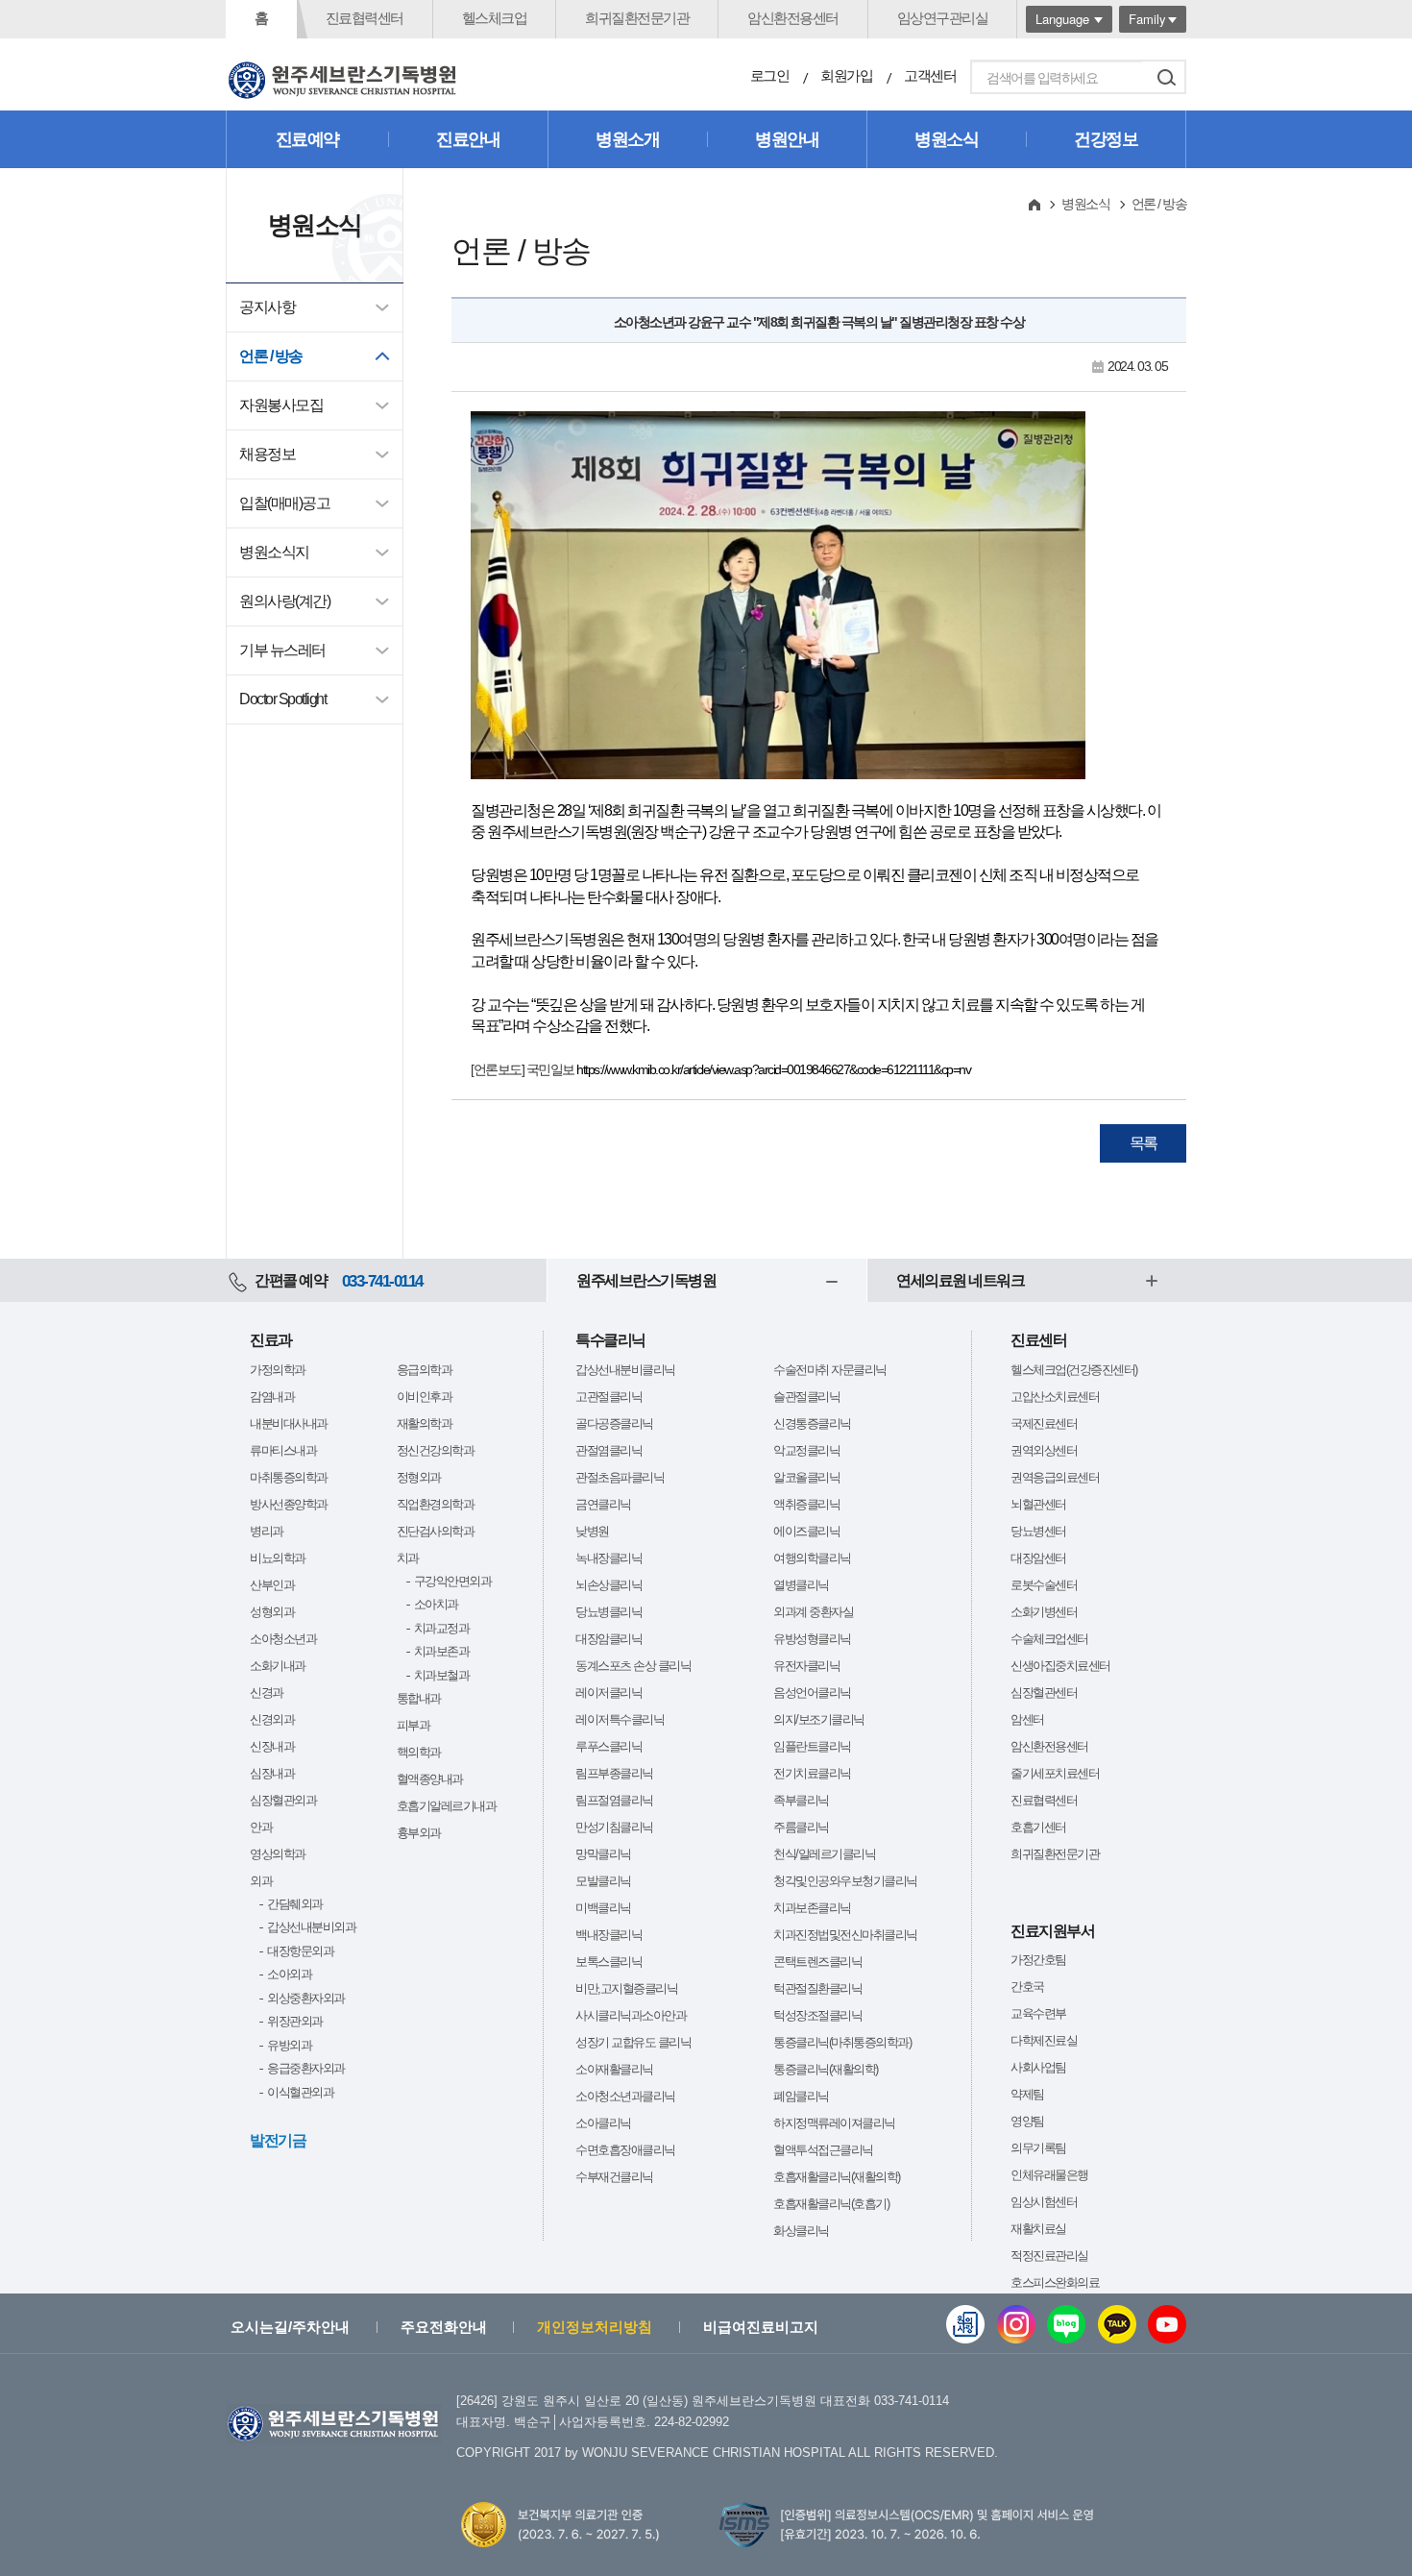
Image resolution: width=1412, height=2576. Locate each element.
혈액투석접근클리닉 (823, 2150)
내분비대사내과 (289, 1423)
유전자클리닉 (806, 1666)
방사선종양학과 (289, 1504)
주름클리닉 (801, 1827)
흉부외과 (419, 1833)
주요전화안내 (444, 2327)
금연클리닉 (603, 1504)
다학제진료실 (1044, 2040)
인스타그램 (1016, 2324)
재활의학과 (425, 1423)
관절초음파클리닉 (620, 1477)
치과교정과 (442, 1628)
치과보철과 (442, 1675)
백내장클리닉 (609, 1935)
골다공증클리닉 (614, 1423)
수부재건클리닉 (614, 2177)
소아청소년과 (283, 1639)
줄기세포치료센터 (1055, 1773)
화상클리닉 (801, 2231)
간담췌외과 (295, 1904)
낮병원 (592, 1531)
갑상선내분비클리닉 (625, 1370)
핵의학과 (419, 1752)
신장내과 (272, 1746)
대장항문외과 (300, 1951)
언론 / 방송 (271, 356)
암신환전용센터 (793, 18)
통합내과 (419, 1698)
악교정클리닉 (806, 1450)
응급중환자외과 (306, 2068)
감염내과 (272, 1397)
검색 (1166, 77)
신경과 (267, 1693)
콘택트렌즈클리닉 (817, 1962)
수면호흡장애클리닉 (625, 2150)
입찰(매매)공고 (284, 503)
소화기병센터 (1044, 1612)
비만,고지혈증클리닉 (626, 1988)
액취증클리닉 (806, 1504)
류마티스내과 (283, 1450)
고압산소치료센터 (1055, 1397)
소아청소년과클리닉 (625, 2096)
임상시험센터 (1044, 2202)
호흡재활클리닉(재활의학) (837, 2177)
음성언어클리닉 (812, 1693)
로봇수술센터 (1044, 1585)
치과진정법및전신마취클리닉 (845, 1935)
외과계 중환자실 (813, 1612)
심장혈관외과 (283, 1800)
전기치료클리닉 (812, 1773)
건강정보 (1106, 139)
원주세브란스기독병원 (646, 1280)
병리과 (267, 1531)
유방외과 (289, 2045)
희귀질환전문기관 (637, 18)
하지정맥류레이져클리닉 (834, 2123)
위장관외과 (295, 2021)
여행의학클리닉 (812, 1558)
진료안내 (468, 139)
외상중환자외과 (306, 1998)
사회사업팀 (1038, 2067)
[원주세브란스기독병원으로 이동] (343, 80)
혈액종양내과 (430, 1779)
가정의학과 (278, 1370)
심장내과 (272, 1773)
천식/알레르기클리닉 (824, 1854)
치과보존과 (442, 1651)
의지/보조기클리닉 (819, 1719)
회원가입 (846, 75)
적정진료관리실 (1049, 2256)
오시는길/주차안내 (290, 2327)
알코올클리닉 (806, 1477)
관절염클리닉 (609, 1450)
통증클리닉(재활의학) (826, 2069)
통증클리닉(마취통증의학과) (842, 2042)
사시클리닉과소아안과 (631, 2015)
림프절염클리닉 (614, 1800)
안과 (261, 1827)
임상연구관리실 (943, 18)
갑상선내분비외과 (311, 1927)
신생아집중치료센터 (1060, 1666)
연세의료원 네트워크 (960, 1280)
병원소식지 (274, 552)
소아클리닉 (603, 2123)
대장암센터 (1038, 1558)
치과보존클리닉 (812, 1908)
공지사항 (267, 307)
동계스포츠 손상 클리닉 (633, 1666)
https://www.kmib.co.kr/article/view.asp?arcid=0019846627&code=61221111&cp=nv (773, 1069)
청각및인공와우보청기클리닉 (845, 1881)
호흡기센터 (1038, 1827)
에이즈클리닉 (806, 1531)
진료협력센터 (365, 18)
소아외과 (289, 1974)
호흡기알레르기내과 (447, 1806)
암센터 (1027, 1719)
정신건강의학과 (436, 1450)
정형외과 (419, 1477)
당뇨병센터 (1038, 1531)
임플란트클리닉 (812, 1746)
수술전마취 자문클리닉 (830, 1370)
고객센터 (930, 75)
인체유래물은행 (1049, 2175)
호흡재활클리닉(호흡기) (831, 2204)
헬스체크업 (495, 18)
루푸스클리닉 (609, 1746)
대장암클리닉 (609, 1639)
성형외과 (272, 1612)
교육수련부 (1038, 2013)
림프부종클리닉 (614, 1773)
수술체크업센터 (1049, 1639)
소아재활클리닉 (614, 2069)
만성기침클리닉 (614, 1827)
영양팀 (1027, 2121)
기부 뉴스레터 (282, 650)
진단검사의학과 (436, 1531)
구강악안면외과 (453, 1581)
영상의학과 (278, 1854)
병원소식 (946, 139)
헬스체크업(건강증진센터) (1074, 1370)
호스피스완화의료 (1055, 2282)
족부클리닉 (801, 1800)
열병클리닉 (801, 1585)
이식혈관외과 (300, 2092)
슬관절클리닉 (806, 1397)
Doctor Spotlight (282, 699)
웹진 (965, 2324)
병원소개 (627, 139)
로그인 (770, 75)
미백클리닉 (603, 1908)
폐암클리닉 (801, 2096)
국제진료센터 (1044, 1423)
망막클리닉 (603, 1854)
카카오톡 (1117, 2324)
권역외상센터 (1044, 1450)
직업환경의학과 (436, 1504)
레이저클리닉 (609, 1693)
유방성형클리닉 (812, 1639)
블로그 (1066, 2324)
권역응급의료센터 (1055, 1477)
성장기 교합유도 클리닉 (633, 2042)
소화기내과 (278, 1666)
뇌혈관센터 (1038, 1504)
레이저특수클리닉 (620, 1719)
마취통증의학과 (289, 1477)
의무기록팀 (1038, 2148)
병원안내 (787, 139)
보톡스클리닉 (609, 1962)
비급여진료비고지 (761, 2327)
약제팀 (1027, 2094)
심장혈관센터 (1044, 1693)
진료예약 (307, 139)
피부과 (414, 1725)
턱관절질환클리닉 (817, 1988)
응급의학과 (425, 1370)
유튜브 (1167, 2324)
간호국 (1027, 1987)
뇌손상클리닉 (609, 1585)
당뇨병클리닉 (609, 1612)
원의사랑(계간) (284, 601)
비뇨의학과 (278, 1558)
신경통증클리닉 (812, 1423)
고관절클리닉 (609, 1397)
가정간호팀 (1038, 1960)
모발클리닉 (603, 1881)
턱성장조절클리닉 (817, 2015)
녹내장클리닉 (609, 1558)
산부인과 (272, 1585)
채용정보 (267, 454)
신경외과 (272, 1719)
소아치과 (436, 1604)
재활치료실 (1038, 2229)
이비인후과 (425, 1397)
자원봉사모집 (281, 405)
